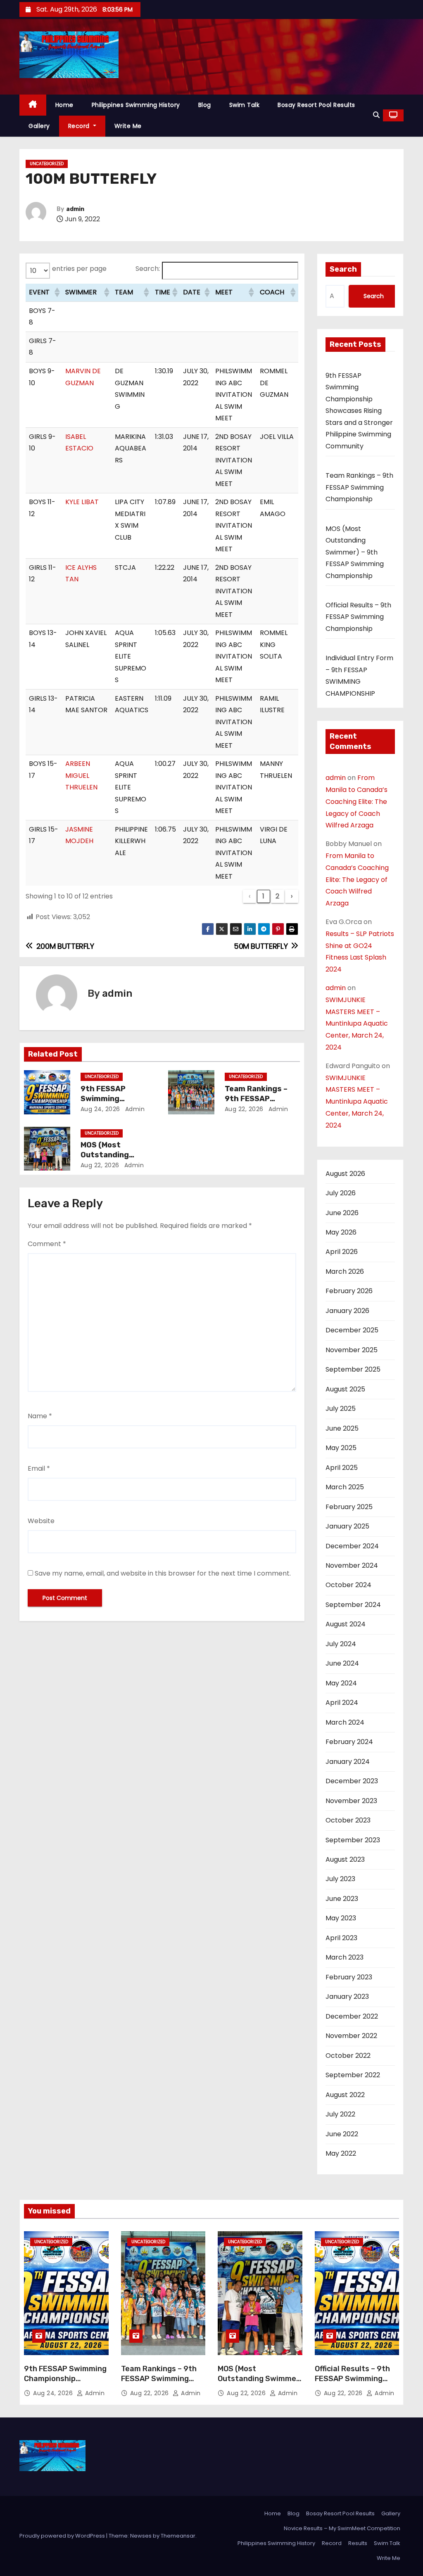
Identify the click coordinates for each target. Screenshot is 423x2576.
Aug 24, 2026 (100, 1109)
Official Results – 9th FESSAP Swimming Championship (358, 617)
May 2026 (341, 1232)
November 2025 (352, 1350)
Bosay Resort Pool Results (316, 105)
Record (80, 126)
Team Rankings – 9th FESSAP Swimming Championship (359, 487)
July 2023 (340, 1879)
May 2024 (341, 1683)
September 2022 (353, 2075)
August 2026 (345, 1174)
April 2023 (341, 1938)
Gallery (39, 126)
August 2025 (345, 1389)
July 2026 (341, 1193)
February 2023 (349, 1977)
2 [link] (277, 896)
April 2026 (342, 1252)
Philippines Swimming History (136, 105)
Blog (205, 105)
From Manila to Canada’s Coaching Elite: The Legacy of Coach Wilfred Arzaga (356, 801)
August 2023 (345, 1859)
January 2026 (347, 1311)
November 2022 (351, 2036)
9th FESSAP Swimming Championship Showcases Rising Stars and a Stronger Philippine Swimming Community (359, 411)
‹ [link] (250, 896)
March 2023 (345, 1957)
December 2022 (352, 2016)
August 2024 (346, 1624)
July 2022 (340, 2114)
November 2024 (352, 1565)
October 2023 (348, 1820)
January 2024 (348, 1762)
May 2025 (341, 1448)
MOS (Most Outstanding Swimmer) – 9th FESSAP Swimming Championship (355, 552)
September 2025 (353, 1369)
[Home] (33, 105)
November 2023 (351, 1801)
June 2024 (342, 1663)
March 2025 (345, 1487)
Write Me (128, 126)
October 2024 (348, 1585)
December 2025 (352, 1330)
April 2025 (342, 1468)
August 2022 (345, 2095)
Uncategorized (47, 164)
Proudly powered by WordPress (63, 2536)
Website (41, 1521)
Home (64, 105)
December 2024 (352, 1546)
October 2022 (348, 2056)
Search (343, 269)
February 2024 (349, 1742)
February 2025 (349, 1507)
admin (75, 209)
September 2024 (353, 1605)
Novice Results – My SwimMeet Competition (342, 2528)
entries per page (79, 269)
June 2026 (342, 1213)
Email (39, 1468)
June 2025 (342, 1428)
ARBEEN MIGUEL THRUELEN (81, 775)
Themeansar (178, 2536)
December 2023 (352, 1781)
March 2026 (345, 1271)
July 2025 (341, 1409)
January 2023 (347, 1997)
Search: (148, 269)
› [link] (292, 896)
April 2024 (342, 1703)
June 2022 (342, 2134)
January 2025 (347, 1526)
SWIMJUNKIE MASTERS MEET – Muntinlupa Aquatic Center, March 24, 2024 (357, 1024)
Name (40, 1416)
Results (358, 2543)
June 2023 (342, 1899)
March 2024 (345, 1722)
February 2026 (349, 1291)
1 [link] (263, 896)
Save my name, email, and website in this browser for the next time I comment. (163, 1573)
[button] (376, 115)
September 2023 (353, 1840)
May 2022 (341, 2153)
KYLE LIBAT (82, 502)
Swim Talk (245, 105)
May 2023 (341, 1918)
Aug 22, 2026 (244, 1109)
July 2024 (341, 1644)
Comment (47, 1244)
